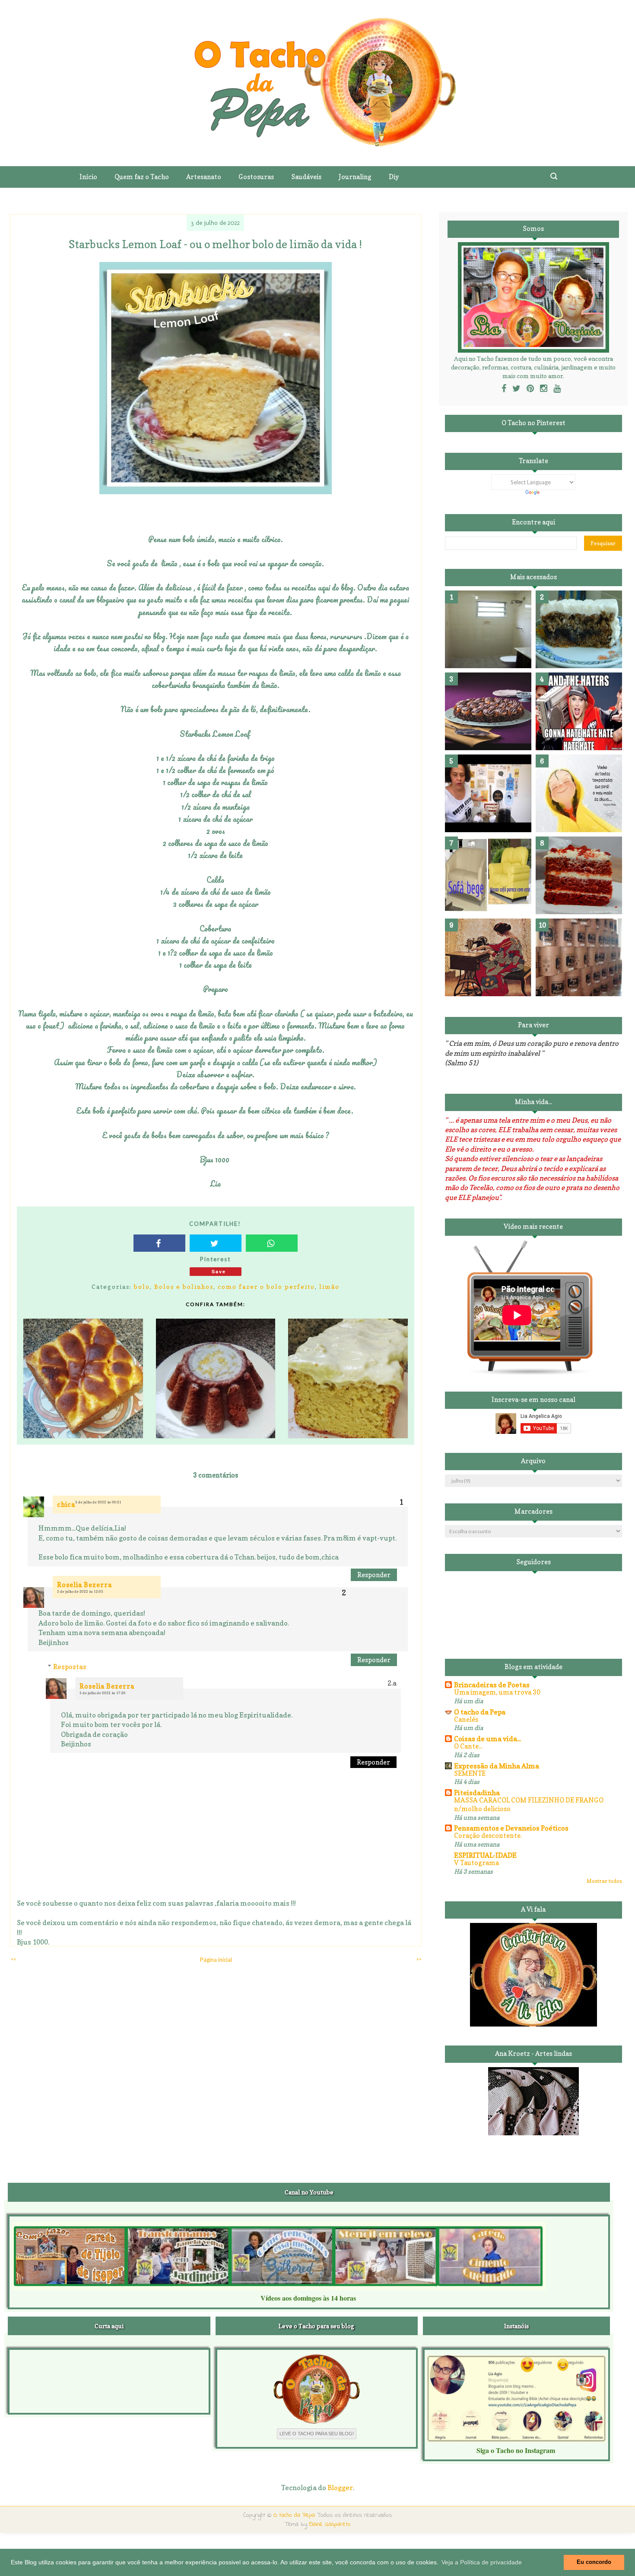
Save (219, 1271)
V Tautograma (476, 1863)
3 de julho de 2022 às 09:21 (98, 1502)
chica (66, 1504)
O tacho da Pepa (480, 1712)
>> (419, 1959)
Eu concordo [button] (594, 2562)
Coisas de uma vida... (487, 1739)
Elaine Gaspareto (330, 2524)
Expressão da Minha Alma (497, 1766)
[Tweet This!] (216, 1243)
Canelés (466, 1719)
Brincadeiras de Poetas (492, 1685)
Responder (374, 1575)
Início (88, 177)
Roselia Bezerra (84, 1585)
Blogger (340, 2488)
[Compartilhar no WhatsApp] (272, 1243)
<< (13, 1959)
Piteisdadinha (477, 1793)
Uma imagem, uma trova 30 (497, 1692)
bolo (142, 1286)
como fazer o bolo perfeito (266, 1286)
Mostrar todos (604, 1881)
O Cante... (468, 1746)
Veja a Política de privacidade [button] (482, 2562)
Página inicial (216, 1960)
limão (329, 1286)
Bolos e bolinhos (184, 1286)
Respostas (70, 1667)
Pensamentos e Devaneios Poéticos (511, 1828)
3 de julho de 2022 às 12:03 (80, 1591)
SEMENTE (470, 1773)
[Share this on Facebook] (159, 1243)
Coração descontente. (488, 1836)
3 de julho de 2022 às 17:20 (103, 1693)
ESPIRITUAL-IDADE (485, 1855)
